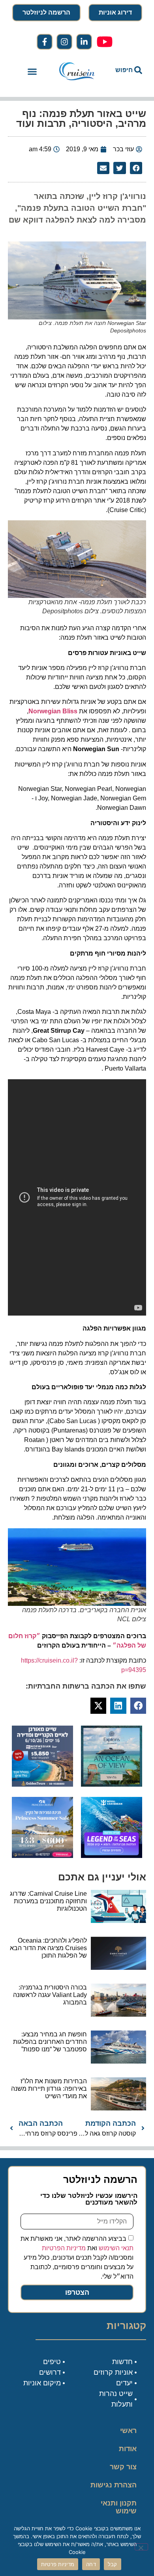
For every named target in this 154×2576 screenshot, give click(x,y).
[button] (32, 72)
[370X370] (112, 1856)
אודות (128, 2449)
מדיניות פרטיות (58, 2564)
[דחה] (141, 2547)
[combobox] (126, 70)
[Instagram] (64, 42)
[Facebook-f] (45, 42)
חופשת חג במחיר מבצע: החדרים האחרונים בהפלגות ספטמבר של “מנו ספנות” (50, 2042)
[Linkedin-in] (84, 42)
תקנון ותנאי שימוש (119, 2507)
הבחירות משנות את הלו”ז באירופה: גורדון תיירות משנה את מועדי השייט (49, 2089)
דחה (91, 2564)
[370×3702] (42, 1784)
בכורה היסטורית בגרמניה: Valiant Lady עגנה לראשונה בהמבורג (50, 1995)
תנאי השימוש (116, 2248)
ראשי (128, 2431)
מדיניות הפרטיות (64, 2248)
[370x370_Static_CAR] (112, 1784)
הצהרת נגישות (114, 2485)
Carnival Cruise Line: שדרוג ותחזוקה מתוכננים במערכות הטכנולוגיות (48, 1901)
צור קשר (123, 2467)
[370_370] (42, 1856)
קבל (113, 2564)
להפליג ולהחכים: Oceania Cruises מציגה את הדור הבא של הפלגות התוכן (48, 1948)
